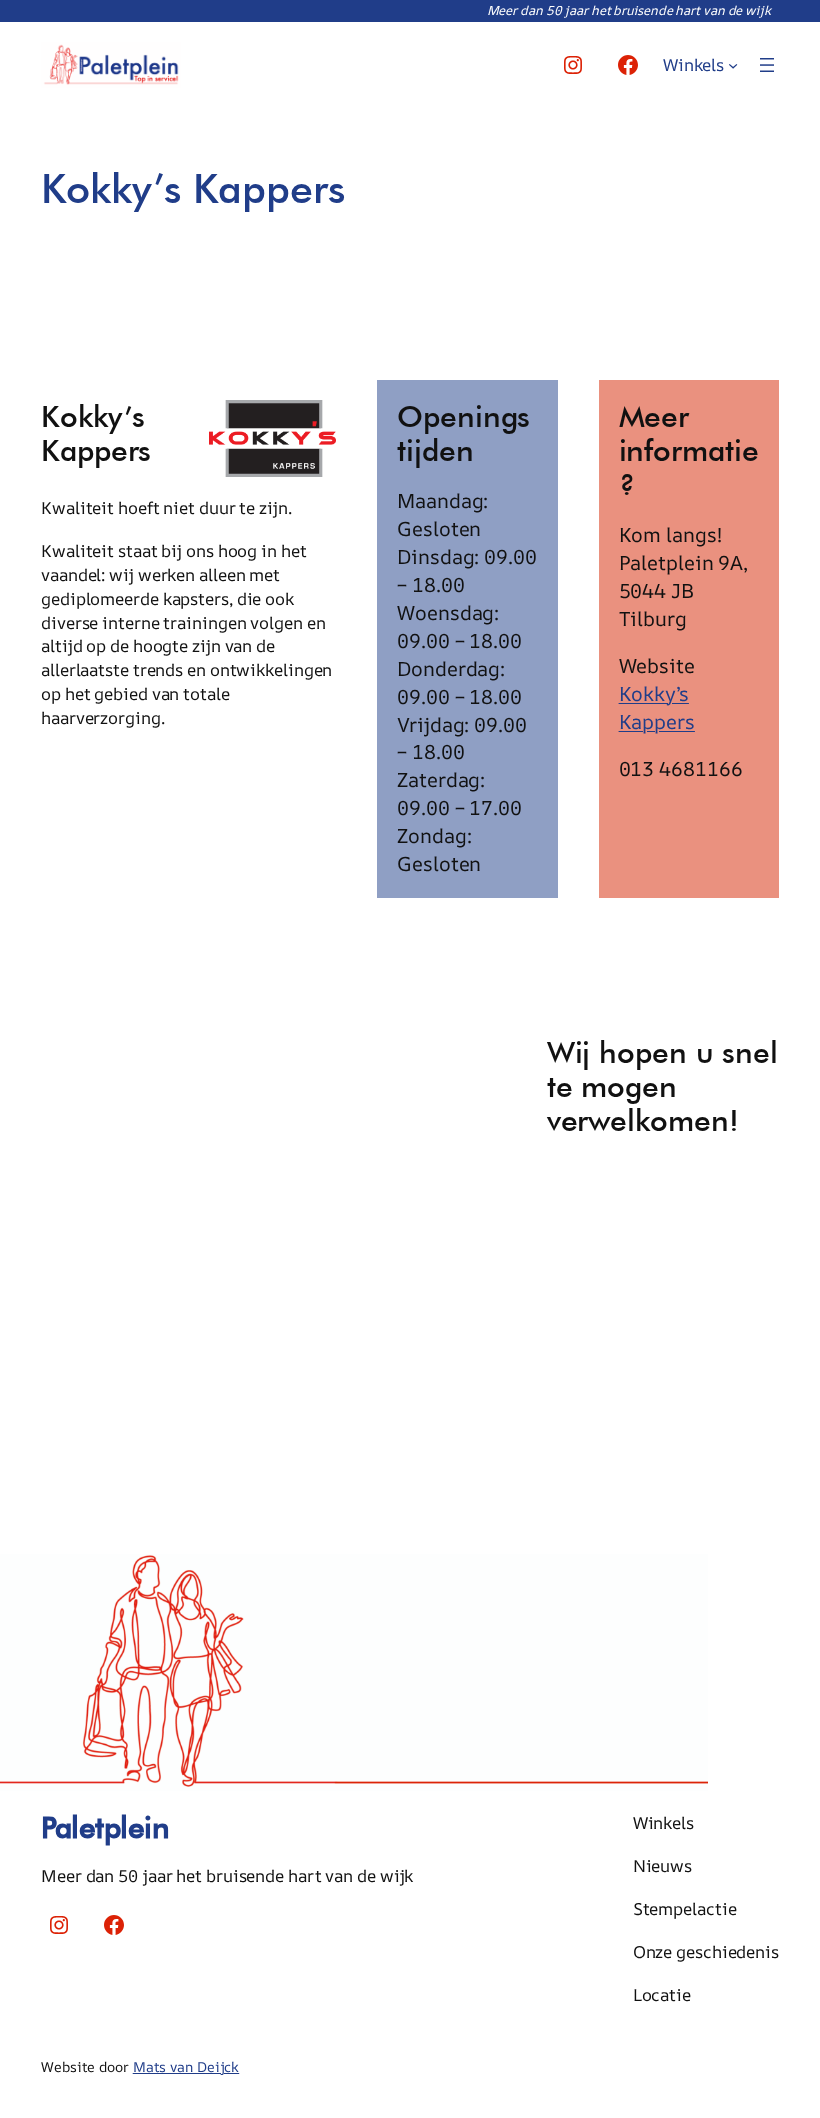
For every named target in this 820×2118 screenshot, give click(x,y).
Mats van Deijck (186, 2066)
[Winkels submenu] (733, 65)
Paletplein (105, 1827)
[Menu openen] (767, 65)
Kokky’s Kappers (657, 707)
